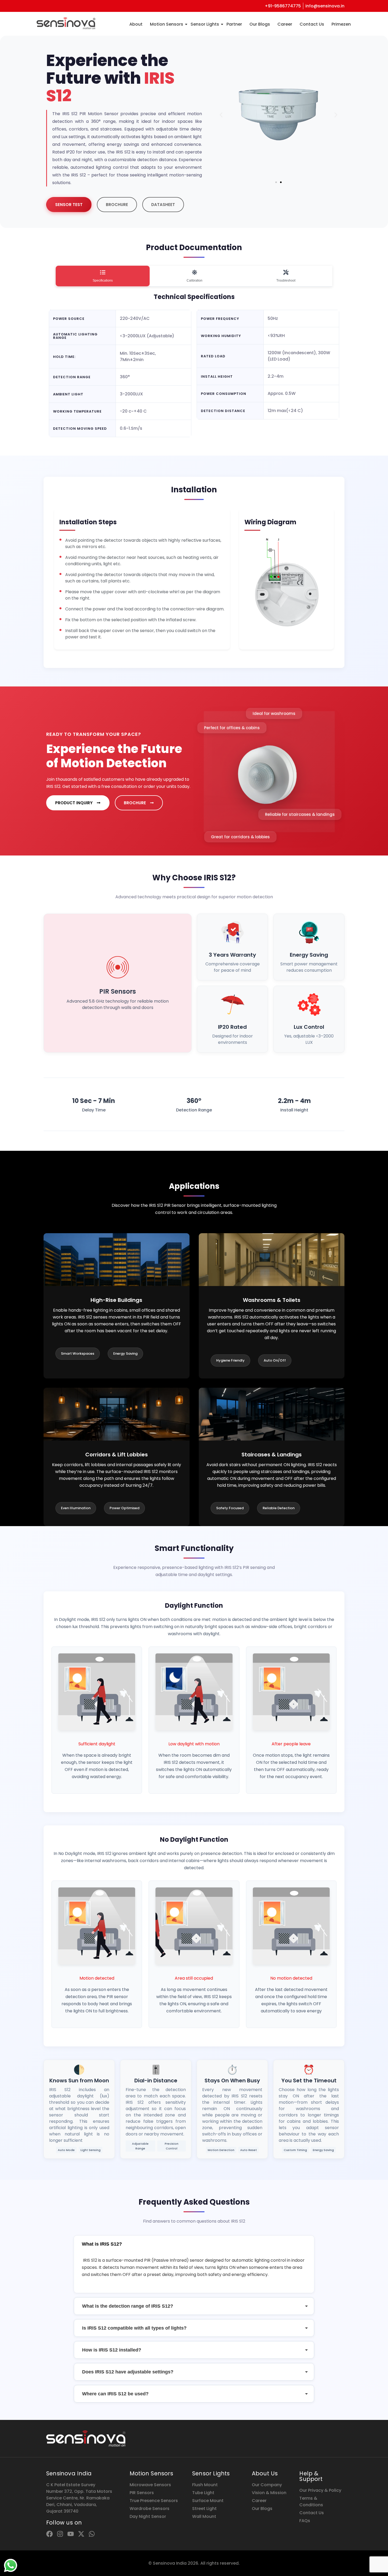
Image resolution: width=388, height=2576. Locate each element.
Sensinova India (69, 2473)
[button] (221, 115)
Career (285, 24)
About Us (265, 2473)
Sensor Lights (205, 24)
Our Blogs (260, 24)
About (136, 24)
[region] (69, 2535)
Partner (234, 24)
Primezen (341, 24)
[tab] (103, 276)
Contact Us (312, 24)
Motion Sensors (167, 24)
